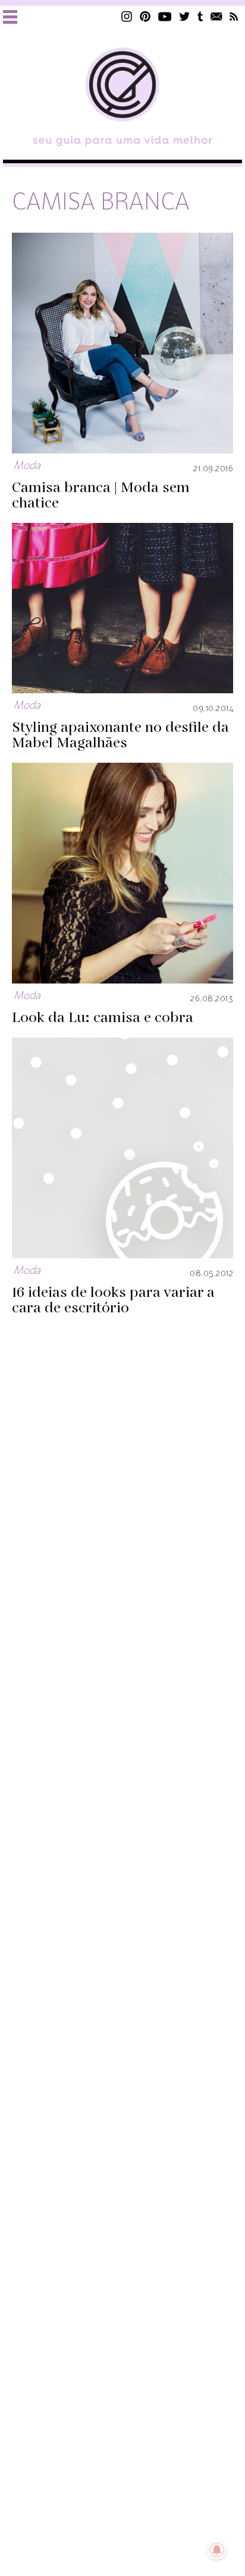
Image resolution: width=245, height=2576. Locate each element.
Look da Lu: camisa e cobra (103, 1018)
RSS (234, 16)
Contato (216, 16)
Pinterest (145, 16)
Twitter (185, 16)
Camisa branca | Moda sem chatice (101, 496)
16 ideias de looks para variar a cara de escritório (113, 1300)
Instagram (127, 16)
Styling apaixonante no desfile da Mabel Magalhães (120, 735)
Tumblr (200, 16)
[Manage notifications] (217, 2550)
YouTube (165, 16)
